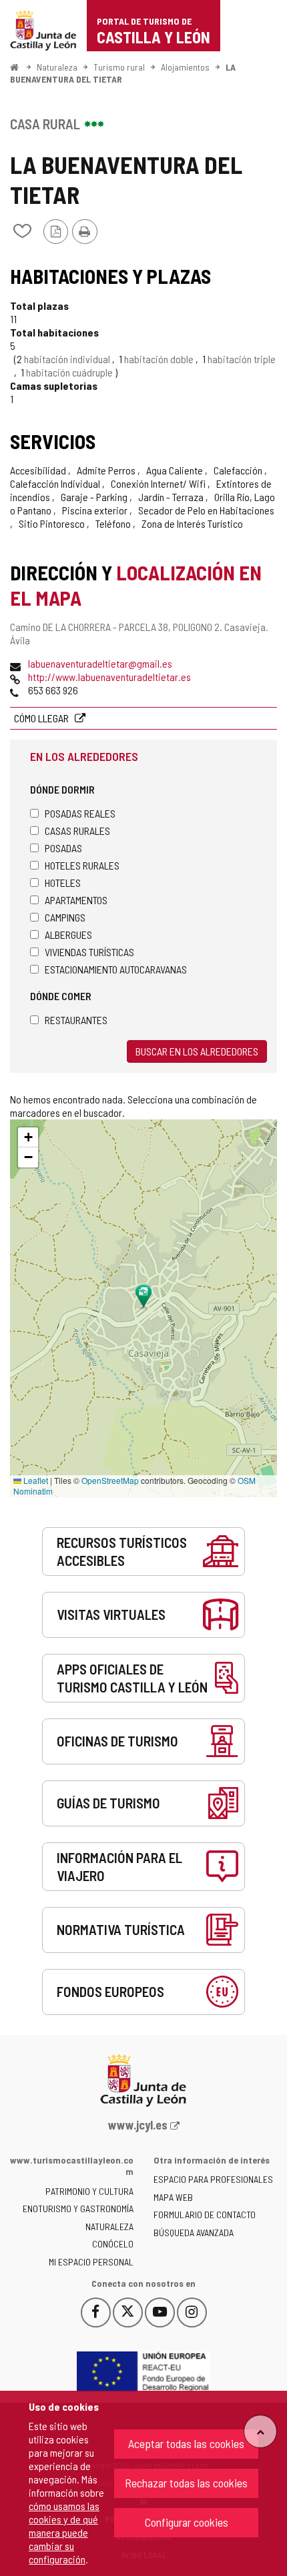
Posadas (63, 848)
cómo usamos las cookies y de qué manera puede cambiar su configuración (64, 2532)
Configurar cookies (187, 2522)
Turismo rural (119, 67)
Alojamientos (185, 67)
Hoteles (63, 883)
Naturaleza (57, 67)
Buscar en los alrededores (197, 1051)
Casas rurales (77, 831)
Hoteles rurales (82, 865)
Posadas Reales (80, 813)
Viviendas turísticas (89, 952)
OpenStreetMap (110, 1480)
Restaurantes (76, 1020)
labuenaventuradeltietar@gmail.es (100, 663)
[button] (28, 1137)
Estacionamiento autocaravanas (116, 969)
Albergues (68, 935)
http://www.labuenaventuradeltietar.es (109, 677)
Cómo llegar (42, 718)
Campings (65, 917)
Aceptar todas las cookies (186, 2443)
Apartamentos (76, 900)
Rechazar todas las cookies (186, 2483)
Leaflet (35, 1480)
